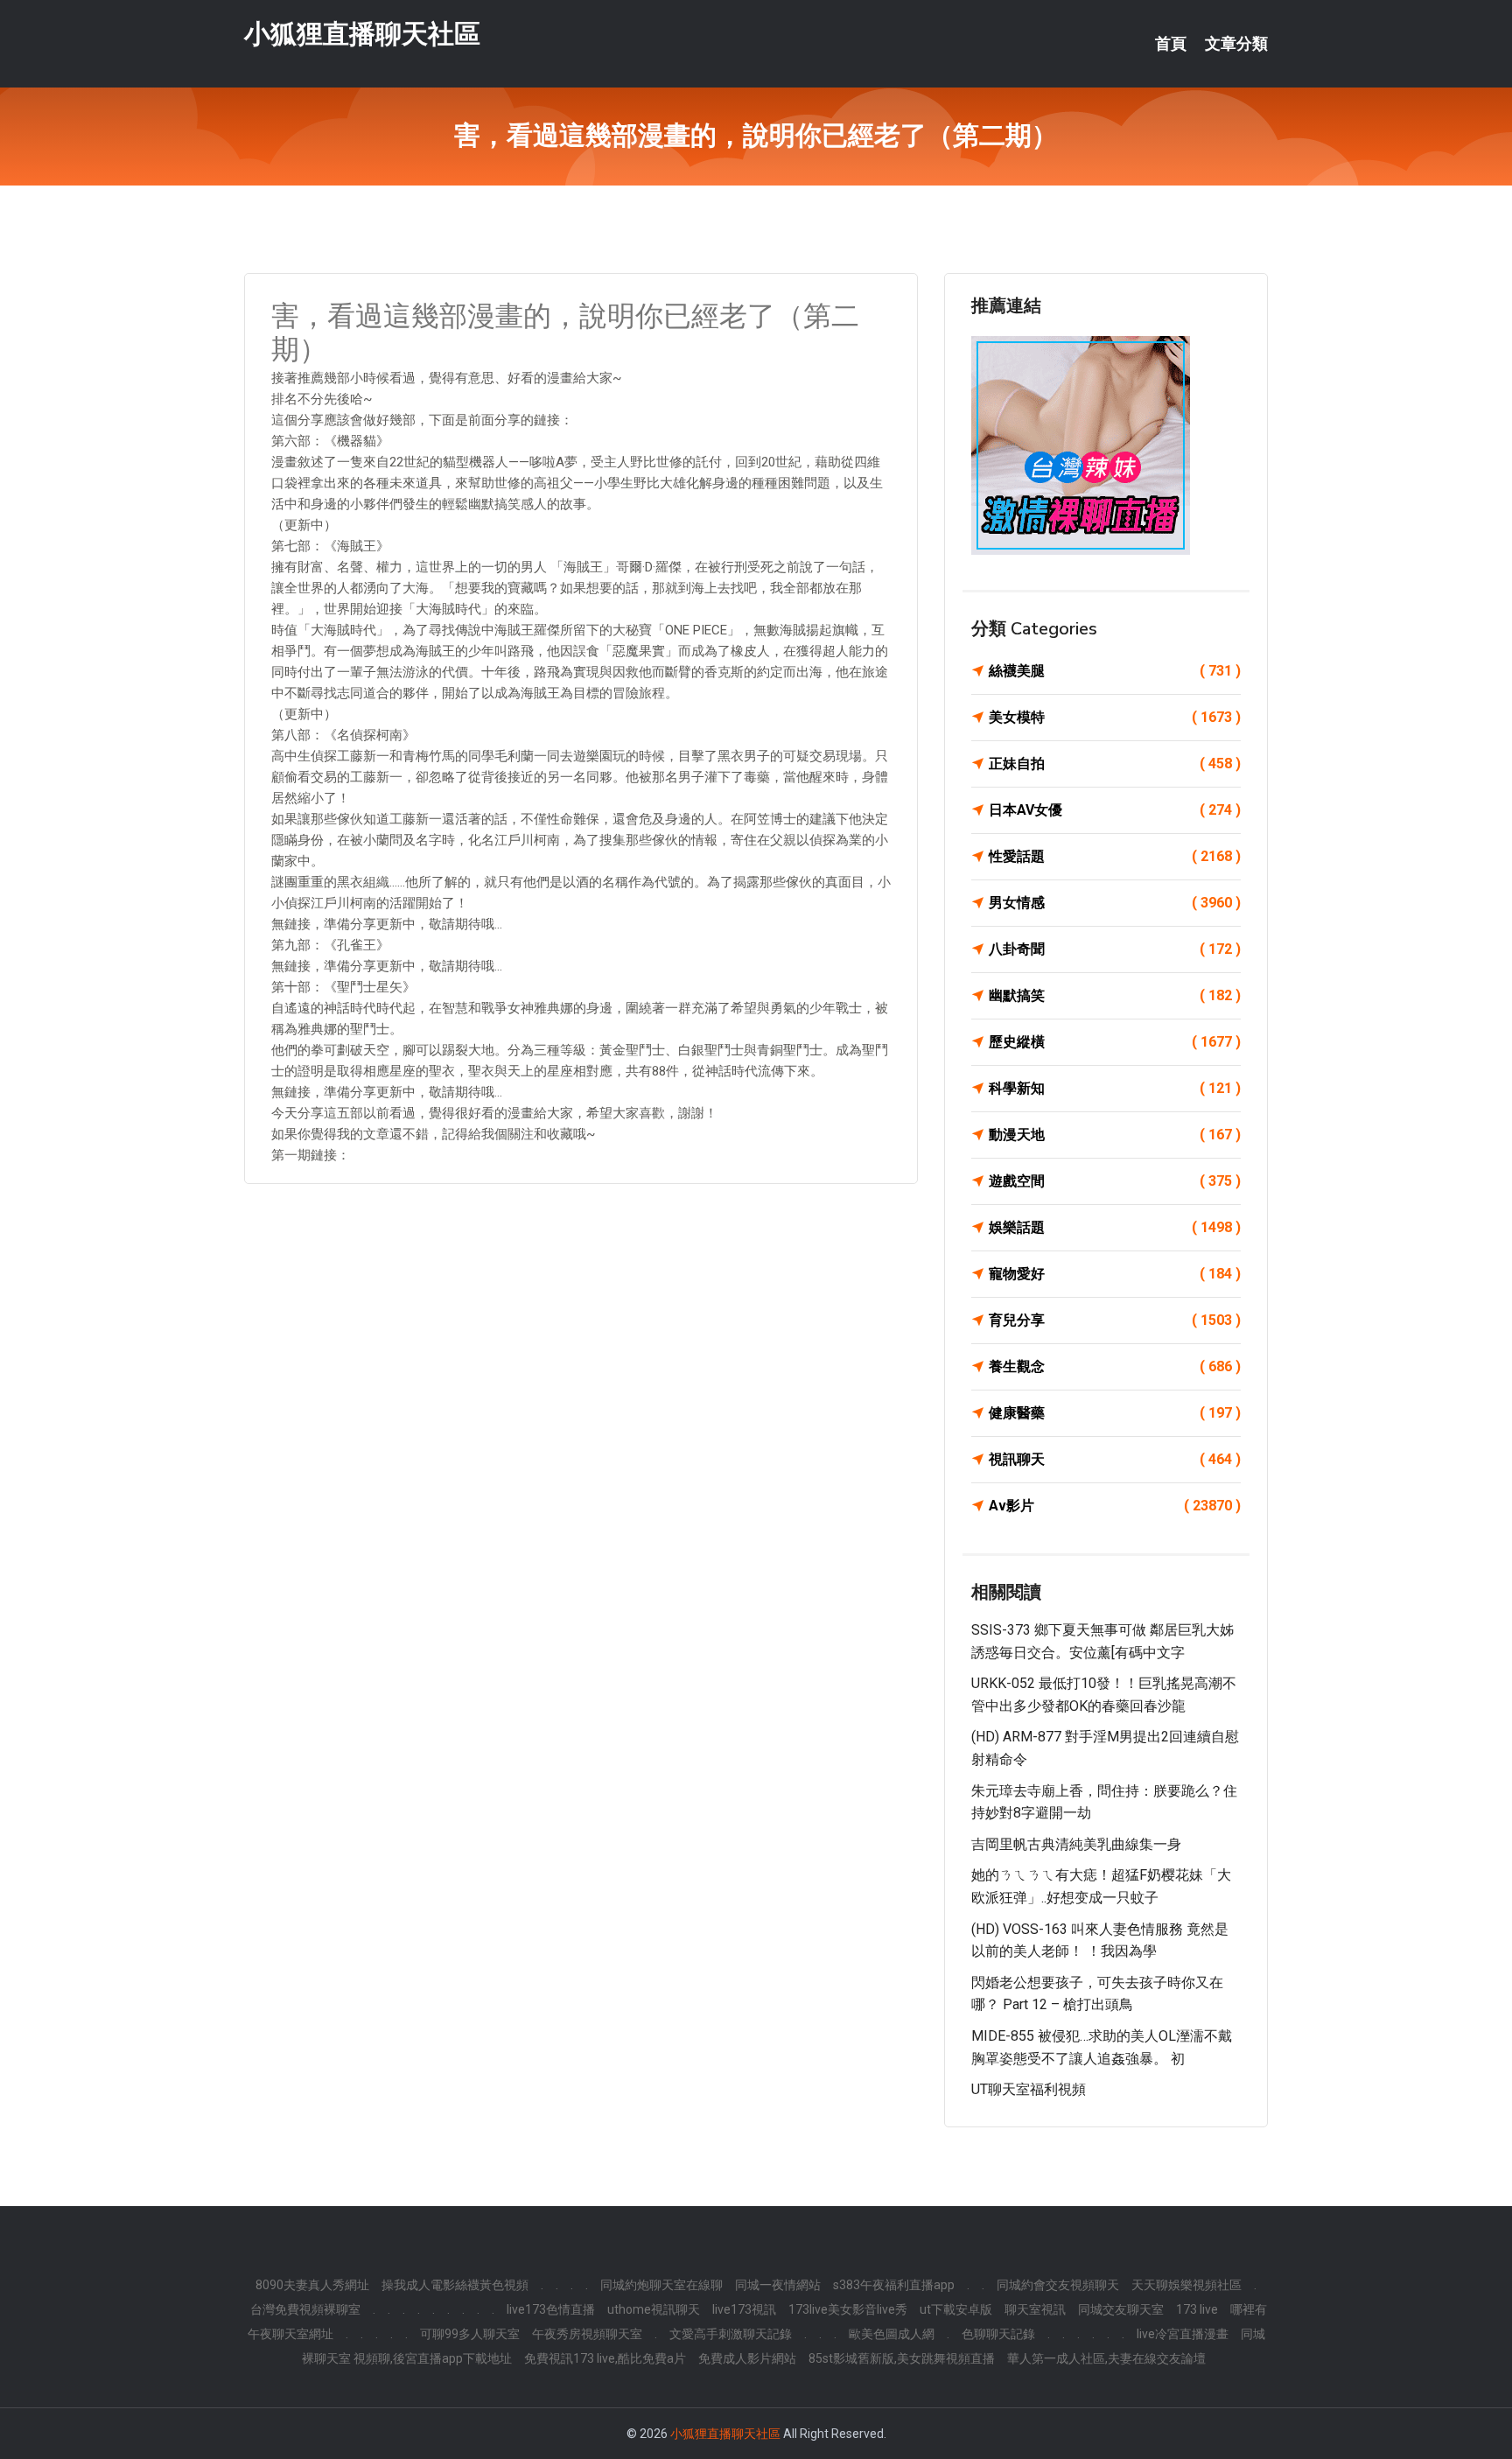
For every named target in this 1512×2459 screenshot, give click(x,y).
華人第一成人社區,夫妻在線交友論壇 (1106, 2358)
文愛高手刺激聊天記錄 (731, 2334)
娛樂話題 (1115, 1227)
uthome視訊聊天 (654, 2309)
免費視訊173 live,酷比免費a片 (605, 2358)
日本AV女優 (1115, 810)
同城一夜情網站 (778, 2285)
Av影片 (1115, 1506)
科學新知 (1115, 1088)
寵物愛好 (1115, 1274)
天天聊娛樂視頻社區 (1186, 2285)
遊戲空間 (1115, 1181)
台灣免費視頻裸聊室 (305, 2309)
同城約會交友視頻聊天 (1058, 2285)
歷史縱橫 (1115, 1042)
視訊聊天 (1115, 1459)
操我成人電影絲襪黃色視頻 (455, 2285)
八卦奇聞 (1115, 949)
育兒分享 (1115, 1320)
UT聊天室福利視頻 (1029, 2089)
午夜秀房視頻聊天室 (587, 2334)
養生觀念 (1115, 1366)
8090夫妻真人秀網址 (312, 2285)
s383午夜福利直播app (894, 2285)
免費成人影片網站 (747, 2358)
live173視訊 (744, 2309)
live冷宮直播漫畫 (1183, 2334)
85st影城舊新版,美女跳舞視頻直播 (902, 2358)
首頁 (1171, 44)
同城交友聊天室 (1121, 2309)
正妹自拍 (1115, 764)
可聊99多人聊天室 (470, 2334)
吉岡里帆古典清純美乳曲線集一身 (1076, 1844)
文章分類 (1236, 44)
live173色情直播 (551, 2309)
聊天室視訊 (1035, 2309)
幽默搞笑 (1115, 995)
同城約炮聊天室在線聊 (661, 2285)
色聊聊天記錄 (998, 2334)
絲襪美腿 (1115, 671)
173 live (1197, 2309)
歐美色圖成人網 (892, 2334)
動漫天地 (1115, 1135)
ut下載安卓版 (956, 2309)
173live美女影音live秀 (848, 2309)
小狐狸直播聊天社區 (362, 34)
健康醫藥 (1115, 1413)
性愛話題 (1115, 856)
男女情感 (1115, 903)
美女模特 (1115, 717)
